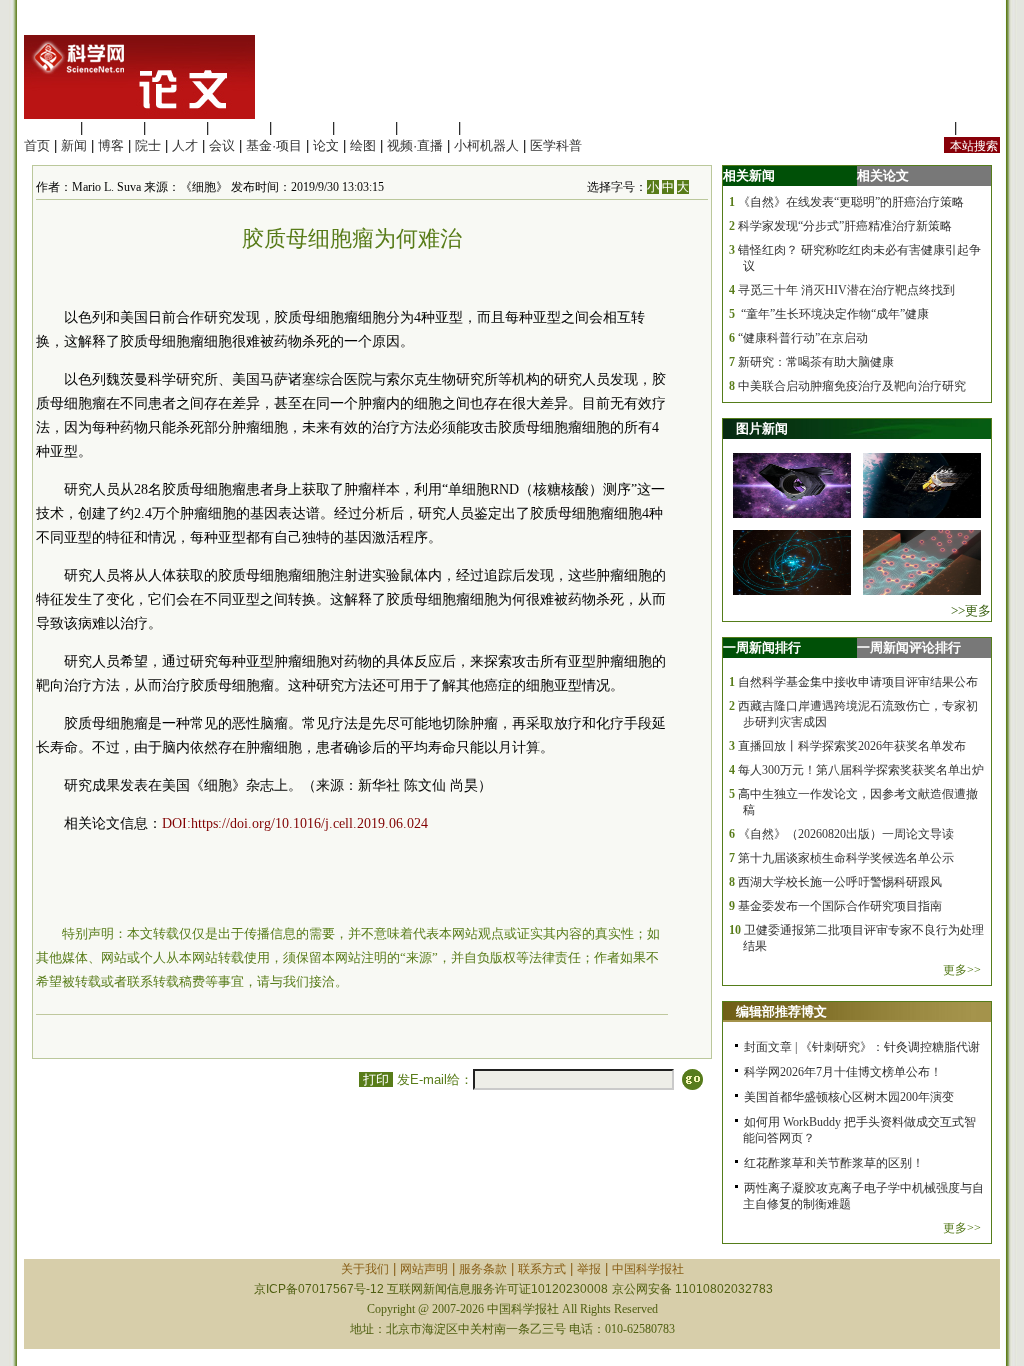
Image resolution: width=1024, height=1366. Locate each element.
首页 (37, 145)
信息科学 (302, 127)
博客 (111, 145)
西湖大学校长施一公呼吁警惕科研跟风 (840, 882)
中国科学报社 (648, 1269)
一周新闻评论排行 (909, 647)
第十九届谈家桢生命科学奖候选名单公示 (846, 858)
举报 (589, 1269)
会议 (222, 145)
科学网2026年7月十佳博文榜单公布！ (843, 1072)
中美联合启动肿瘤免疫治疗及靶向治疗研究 (852, 386)
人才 (185, 145)
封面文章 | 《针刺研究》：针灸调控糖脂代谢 (862, 1047)
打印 (376, 1079)
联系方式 (542, 1269)
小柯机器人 (486, 145)
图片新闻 (762, 428)
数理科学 (428, 127)
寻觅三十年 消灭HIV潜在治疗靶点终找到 (846, 290)
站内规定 (924, 127)
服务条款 (483, 1269)
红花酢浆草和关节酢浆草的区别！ (834, 1163)
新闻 (74, 145)
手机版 (980, 127)
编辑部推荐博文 (781, 1011)
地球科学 (365, 127)
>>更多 (971, 610)
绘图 (363, 145)
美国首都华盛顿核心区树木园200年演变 (849, 1097)
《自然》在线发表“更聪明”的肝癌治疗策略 (851, 202)
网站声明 (424, 1269)
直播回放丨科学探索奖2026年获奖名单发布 (852, 746)
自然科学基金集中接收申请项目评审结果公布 (858, 682)
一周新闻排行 (762, 647)
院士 (148, 145)
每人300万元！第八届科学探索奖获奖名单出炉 (861, 770)
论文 (326, 145)
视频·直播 (415, 145)
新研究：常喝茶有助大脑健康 (816, 362)
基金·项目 (274, 145)
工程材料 (239, 127)
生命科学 (50, 127)
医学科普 (556, 145)
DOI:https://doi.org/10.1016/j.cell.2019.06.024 (295, 823)
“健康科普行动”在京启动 (803, 338)
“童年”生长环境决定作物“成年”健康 (833, 314)
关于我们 (365, 1269)
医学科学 (113, 127)
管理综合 (491, 127)
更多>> (962, 970)
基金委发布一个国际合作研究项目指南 (840, 906)
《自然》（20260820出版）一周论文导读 (846, 834)
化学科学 (176, 127)
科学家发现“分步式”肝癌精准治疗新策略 (845, 226)
